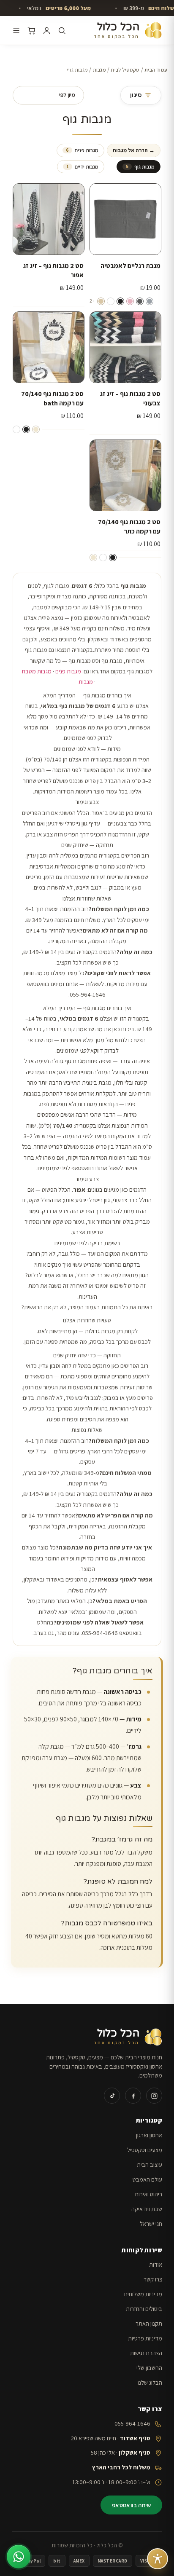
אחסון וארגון (149, 2135)
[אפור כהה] (140, 301)
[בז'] (101, 301)
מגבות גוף (140, 167)
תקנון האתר (149, 2323)
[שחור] (120, 301)
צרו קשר (153, 2279)
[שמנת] (36, 429)
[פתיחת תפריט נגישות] (158, 2559)
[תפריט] (16, 31)
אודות (156, 2264)
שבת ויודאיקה (147, 2209)
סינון (136, 95)
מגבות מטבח (37, 671)
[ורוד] (130, 301)
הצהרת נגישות (146, 2353)
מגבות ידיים (82, 167)
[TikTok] (112, 2096)
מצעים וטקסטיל (145, 2150)
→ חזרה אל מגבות (134, 150)
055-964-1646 (132, 2423)
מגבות (99, 70)
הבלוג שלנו (150, 2382)
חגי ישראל (151, 2224)
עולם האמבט (147, 2179)
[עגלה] (31, 31)
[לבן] (111, 301)
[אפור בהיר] (150, 301)
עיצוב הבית (150, 2165)
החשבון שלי (149, 2368)
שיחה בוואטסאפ (131, 2505)
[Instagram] (154, 2096)
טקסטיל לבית (125, 70)
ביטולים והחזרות (144, 2309)
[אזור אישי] (47, 31)
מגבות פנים (82, 150)
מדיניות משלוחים (143, 2294)
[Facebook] (133, 2096)
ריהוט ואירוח (149, 2194)
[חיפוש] (62, 31)
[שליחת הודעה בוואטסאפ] (19, 2557)
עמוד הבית (156, 70)
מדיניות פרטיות (145, 2338)
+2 (92, 301)
